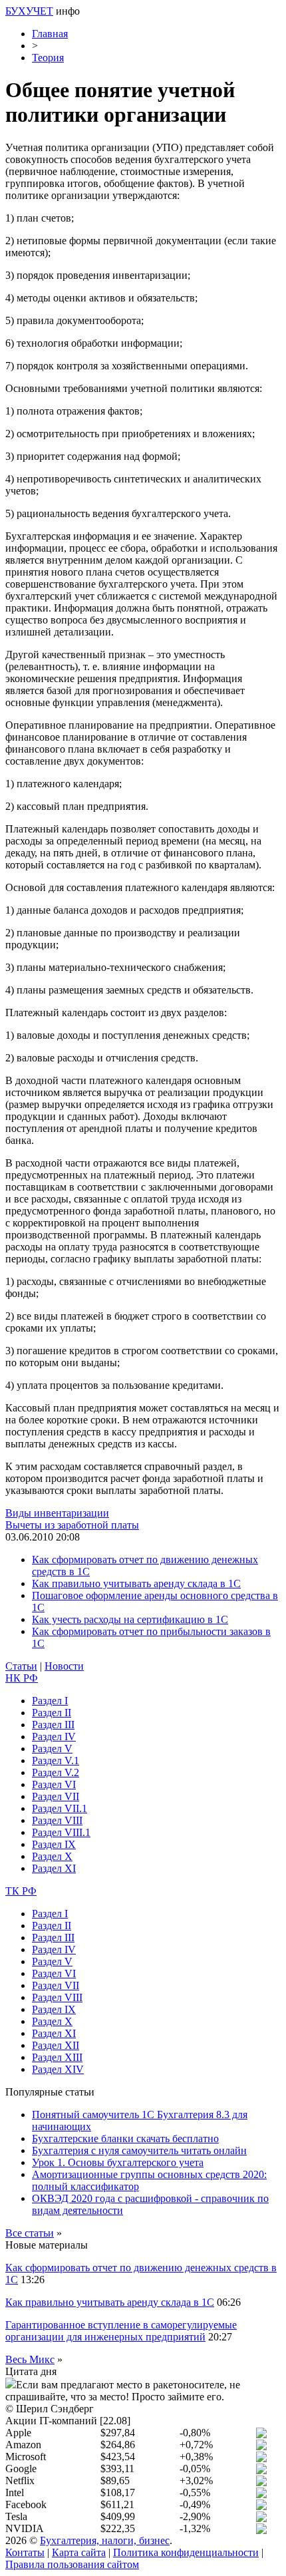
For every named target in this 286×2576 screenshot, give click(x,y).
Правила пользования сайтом (72, 2564)
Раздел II (52, 1713)
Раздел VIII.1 (61, 1832)
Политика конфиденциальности (186, 2552)
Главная (50, 34)
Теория (48, 58)
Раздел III (53, 1725)
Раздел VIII (57, 1820)
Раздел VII (56, 1796)
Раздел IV (54, 1737)
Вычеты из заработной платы (72, 1525)
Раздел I (50, 1701)
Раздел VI (54, 1784)
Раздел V (52, 1748)
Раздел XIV (58, 2069)
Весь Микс (30, 2359)
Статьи (21, 1666)
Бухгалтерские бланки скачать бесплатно (125, 2138)
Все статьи (30, 2233)
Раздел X (52, 1856)
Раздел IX (54, 1844)
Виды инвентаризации (57, 1513)
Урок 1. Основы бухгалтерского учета (118, 2162)
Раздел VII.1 (60, 1808)
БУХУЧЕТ (29, 11)
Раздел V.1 (56, 1760)
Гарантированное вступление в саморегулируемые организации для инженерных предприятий (121, 2331)
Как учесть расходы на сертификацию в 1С (130, 1619)
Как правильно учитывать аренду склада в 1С (136, 1583)
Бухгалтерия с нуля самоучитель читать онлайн (139, 2150)
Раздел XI (54, 1868)
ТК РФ (21, 1891)
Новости (64, 1666)
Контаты (25, 2552)
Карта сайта (79, 2552)
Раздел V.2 (56, 1772)
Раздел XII (56, 2045)
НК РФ (22, 1678)
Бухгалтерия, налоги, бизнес (105, 2540)
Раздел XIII (57, 2057)
